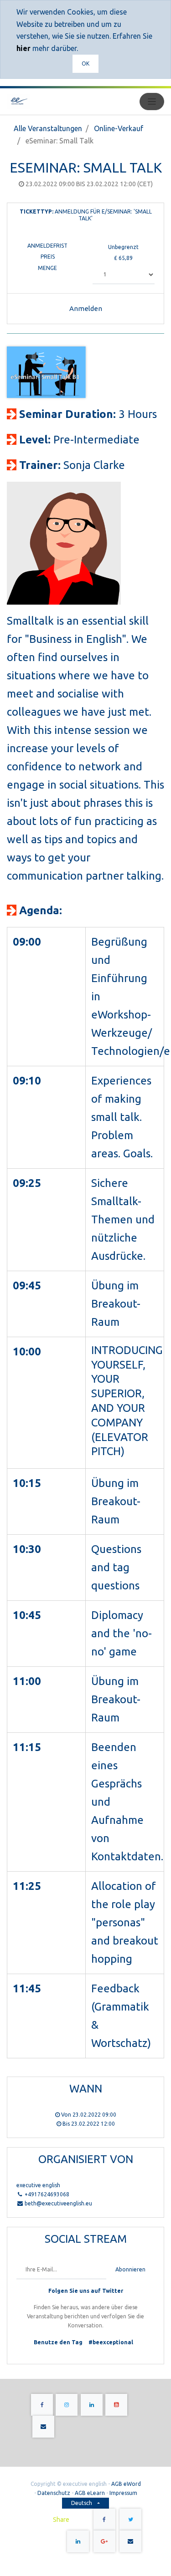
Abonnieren (130, 2269)
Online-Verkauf (119, 128)
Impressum (123, 2493)
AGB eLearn (90, 2493)
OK (85, 64)
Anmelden (86, 308)
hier (23, 48)
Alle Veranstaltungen (48, 128)
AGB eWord (126, 2484)
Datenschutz (54, 2493)
